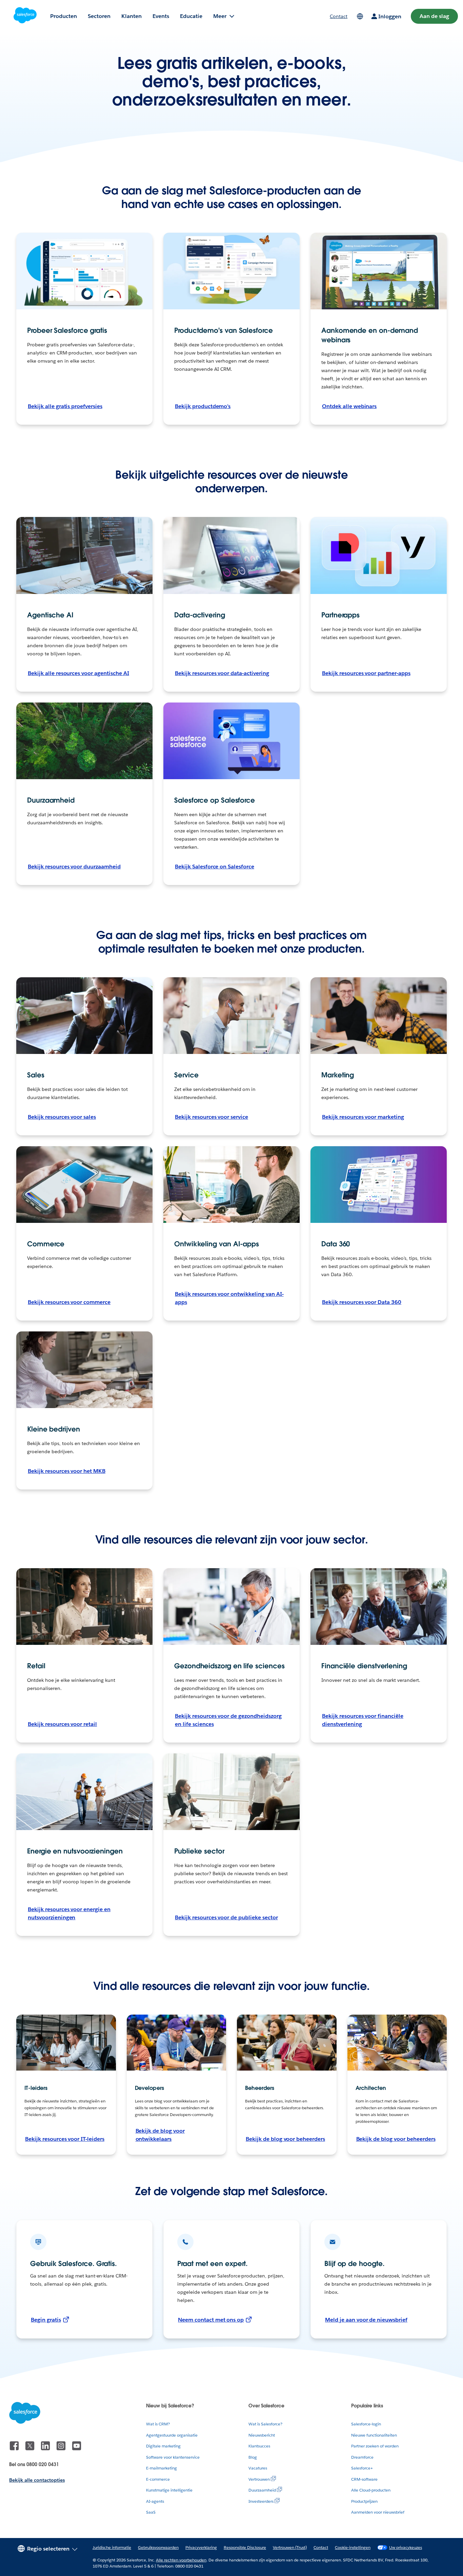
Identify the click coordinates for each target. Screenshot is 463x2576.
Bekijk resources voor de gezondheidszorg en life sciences (228, 1720)
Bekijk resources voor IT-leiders (65, 2139)
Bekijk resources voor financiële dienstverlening (363, 1720)
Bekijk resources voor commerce (69, 1302)
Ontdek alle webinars (349, 406)
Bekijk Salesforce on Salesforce (215, 867)
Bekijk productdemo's (203, 406)
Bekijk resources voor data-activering (222, 673)
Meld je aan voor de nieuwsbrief (366, 2320)
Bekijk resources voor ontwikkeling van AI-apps (229, 1298)
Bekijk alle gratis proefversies (65, 406)
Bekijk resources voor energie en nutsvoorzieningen (69, 1913)
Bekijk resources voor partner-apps (366, 673)
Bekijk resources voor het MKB (67, 1471)
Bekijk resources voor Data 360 (362, 1302)
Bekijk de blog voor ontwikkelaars (160, 2135)
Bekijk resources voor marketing (363, 1117)
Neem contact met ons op (211, 2320)
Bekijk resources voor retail (62, 1724)
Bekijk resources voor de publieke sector (226, 1917)
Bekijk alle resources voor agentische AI (78, 673)
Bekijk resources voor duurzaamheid (74, 867)
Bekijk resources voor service (212, 1117)
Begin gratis (46, 2320)
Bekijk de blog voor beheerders (285, 2139)
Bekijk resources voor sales (62, 1117)
